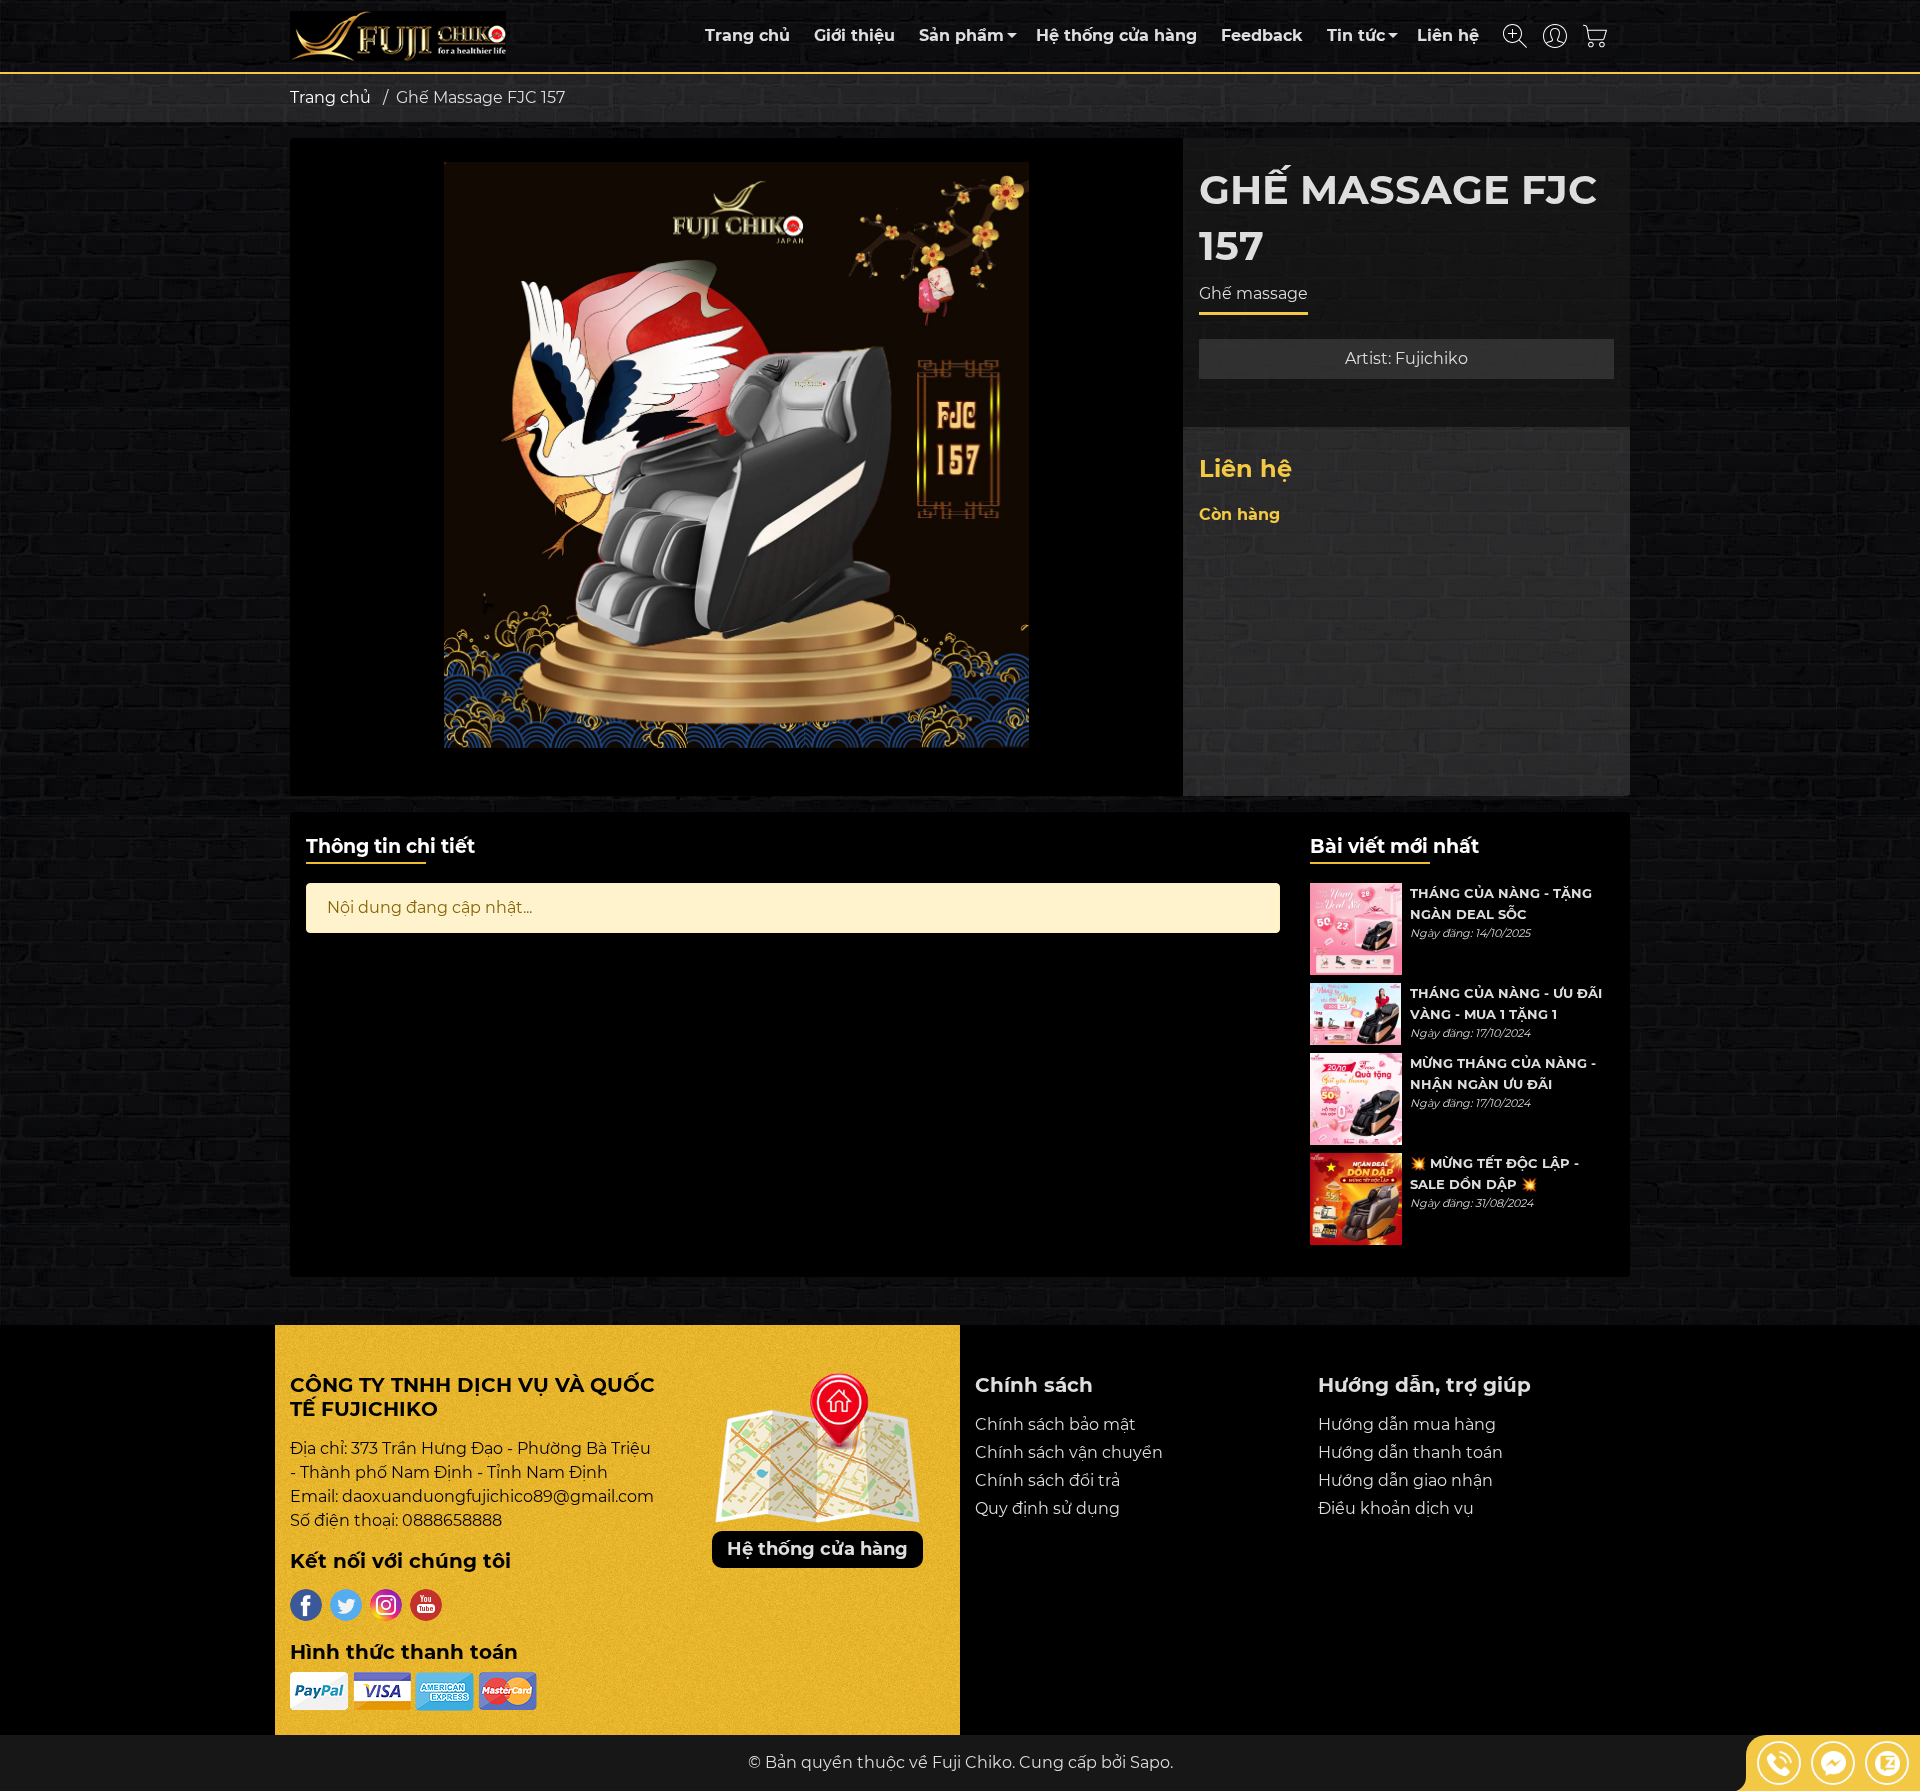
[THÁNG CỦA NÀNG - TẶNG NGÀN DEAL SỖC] (1356, 929)
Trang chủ (747, 35)
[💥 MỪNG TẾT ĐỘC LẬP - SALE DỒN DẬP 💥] (1356, 1199)
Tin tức (1356, 35)
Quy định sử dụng (1047, 1508)
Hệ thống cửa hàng (1116, 35)
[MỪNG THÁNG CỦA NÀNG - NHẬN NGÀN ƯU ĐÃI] (1356, 1099)
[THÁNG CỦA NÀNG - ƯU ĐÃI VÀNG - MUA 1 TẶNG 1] (1356, 1014)
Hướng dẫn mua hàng (1407, 1424)
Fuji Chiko (972, 1762)
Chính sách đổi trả (1047, 1480)
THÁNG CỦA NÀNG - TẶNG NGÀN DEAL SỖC (1501, 903)
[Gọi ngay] (1779, 1763)
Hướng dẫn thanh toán (1410, 1452)
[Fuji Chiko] (398, 34)
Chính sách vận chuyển (1069, 1452)
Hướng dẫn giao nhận (1405, 1480)
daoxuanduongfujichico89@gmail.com (498, 1496)
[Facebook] (306, 1605)
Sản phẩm (961, 35)
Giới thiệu (854, 35)
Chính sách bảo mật (1055, 1424)
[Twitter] (346, 1605)
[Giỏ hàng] (1602, 36)
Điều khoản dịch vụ (1396, 1508)
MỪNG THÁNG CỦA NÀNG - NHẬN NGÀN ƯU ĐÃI (1503, 1073)
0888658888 (452, 1520)
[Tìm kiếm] (1515, 36)
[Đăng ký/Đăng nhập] (1555, 36)
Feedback (1262, 35)
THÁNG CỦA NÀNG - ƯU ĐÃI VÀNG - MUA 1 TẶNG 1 (1506, 1003)
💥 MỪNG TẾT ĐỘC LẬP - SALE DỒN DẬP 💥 (1494, 1173)
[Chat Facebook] (1833, 1763)
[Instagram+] (386, 1605)
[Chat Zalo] (1887, 1763)
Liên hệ (1448, 35)
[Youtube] (426, 1605)
